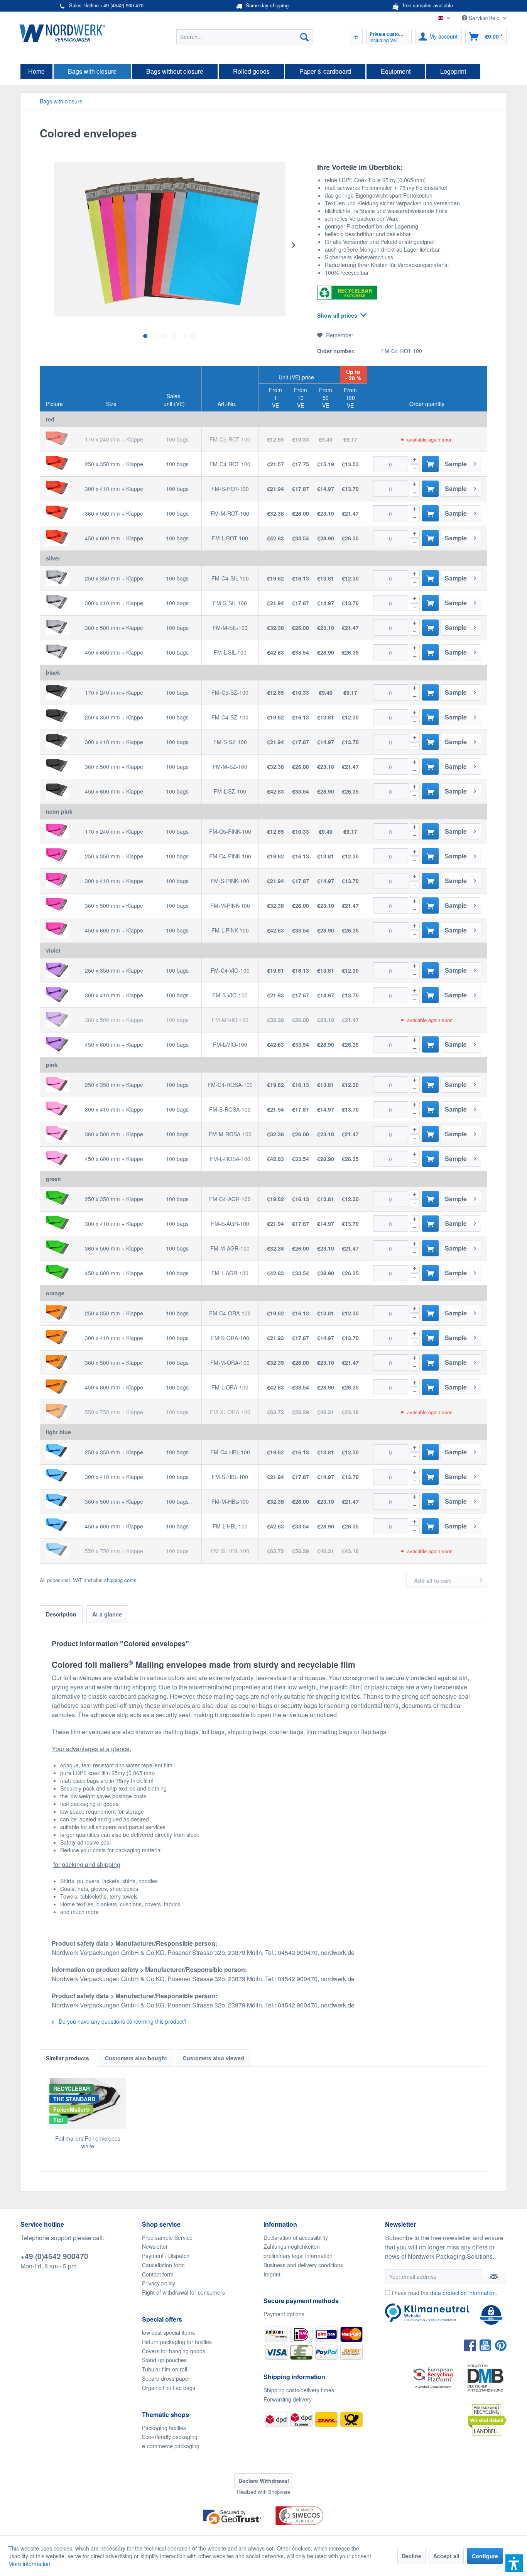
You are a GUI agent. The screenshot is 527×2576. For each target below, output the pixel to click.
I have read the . (444, 2293)
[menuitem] (244, 37)
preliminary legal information (298, 2256)
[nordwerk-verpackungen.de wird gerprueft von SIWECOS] (263, 2531)
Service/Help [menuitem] (484, 18)
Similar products (68, 2058)
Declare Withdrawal (264, 2481)
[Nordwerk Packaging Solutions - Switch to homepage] (62, 33)
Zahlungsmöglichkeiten (292, 2246)
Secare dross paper (166, 2378)
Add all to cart (432, 1581)
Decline (411, 2556)
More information (29, 2564)
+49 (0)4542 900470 (54, 2256)
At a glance (107, 1614)
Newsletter (155, 2246)
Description (61, 1614)
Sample (456, 464)
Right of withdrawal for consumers (183, 2292)
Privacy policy (159, 2283)
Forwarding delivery (288, 2399)
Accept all (446, 2556)
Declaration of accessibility (296, 2237)
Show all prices (337, 315)
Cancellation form (163, 2265)
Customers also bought (136, 2058)
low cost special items (168, 2332)
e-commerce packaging (171, 2446)
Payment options (284, 2314)
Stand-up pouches (164, 2360)
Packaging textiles (164, 2428)
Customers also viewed (214, 2058)
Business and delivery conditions (303, 2265)
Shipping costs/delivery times (299, 2390)
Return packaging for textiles (177, 2342)
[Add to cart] (430, 464)
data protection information (463, 2293)
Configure (485, 2556)
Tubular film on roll (165, 2369)
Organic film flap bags (169, 2388)
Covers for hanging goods (174, 2351)
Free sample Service (167, 2237)
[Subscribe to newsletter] (494, 2276)
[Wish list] (356, 37)
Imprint (272, 2274)
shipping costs (120, 1580)
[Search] (304, 37)
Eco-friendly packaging (170, 2437)
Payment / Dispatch (166, 2256)
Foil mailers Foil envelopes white (88, 2142)
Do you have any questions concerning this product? (122, 2021)
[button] (514, 2563)
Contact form (158, 2274)
